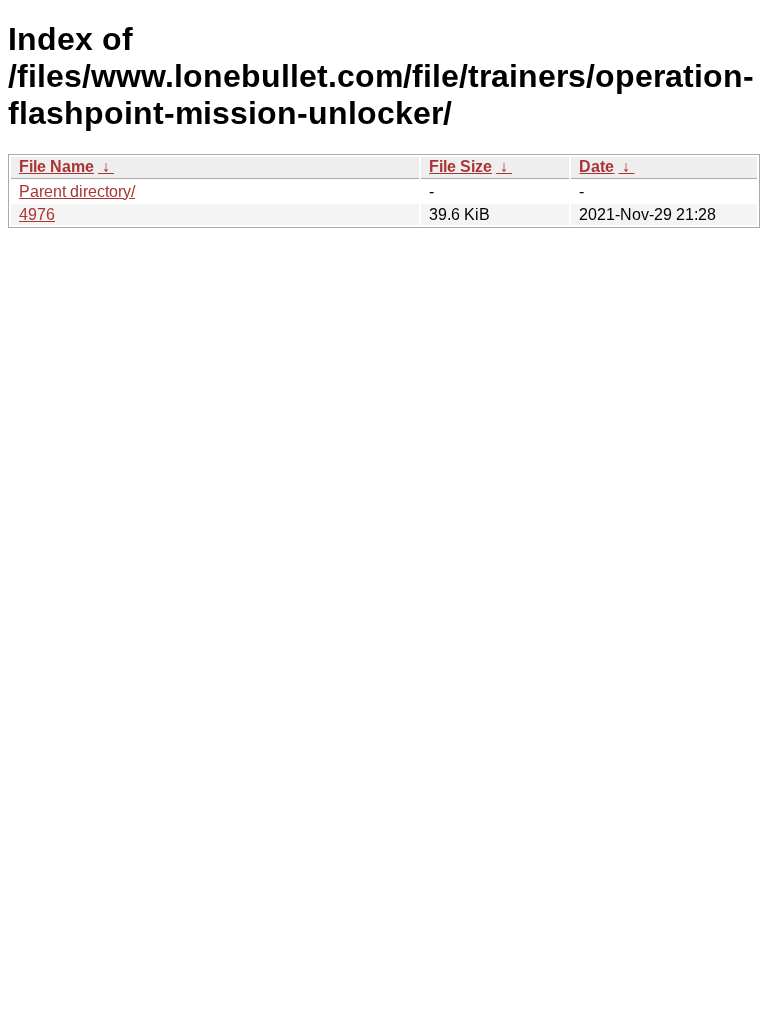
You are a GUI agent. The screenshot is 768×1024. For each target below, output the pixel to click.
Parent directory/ (77, 191)
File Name (56, 166)
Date (596, 166)
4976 (37, 214)
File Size (460, 166)
